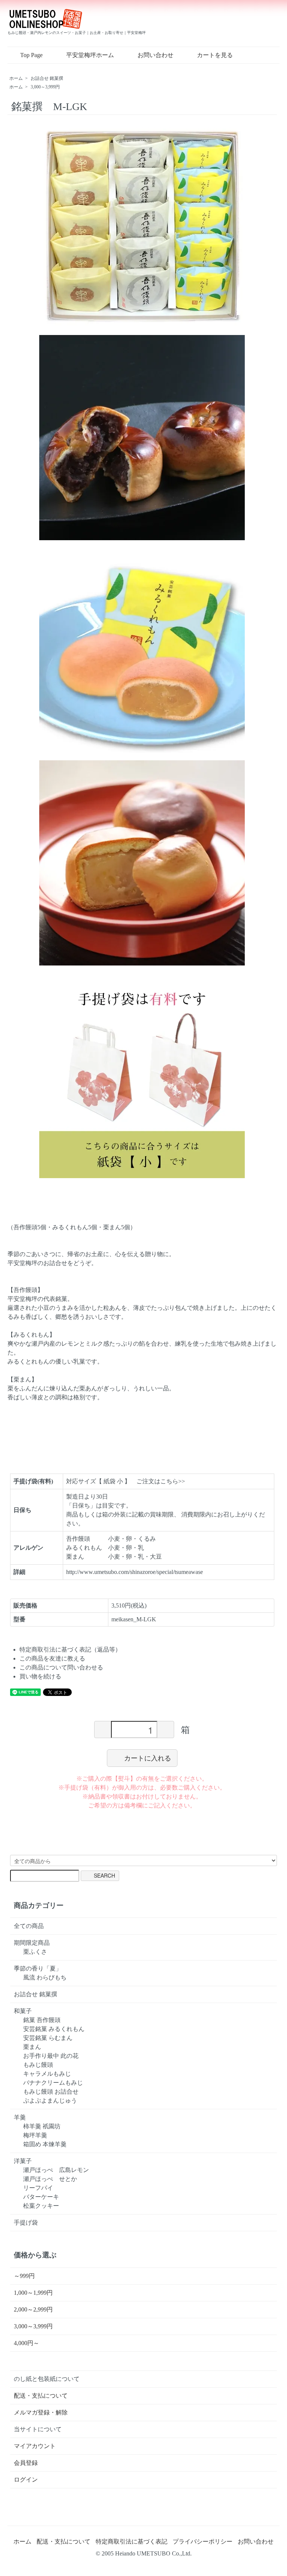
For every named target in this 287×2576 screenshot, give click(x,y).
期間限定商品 (32, 1943)
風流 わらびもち (45, 1977)
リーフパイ (38, 2188)
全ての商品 (29, 1926)
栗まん (32, 2047)
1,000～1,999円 (33, 2293)
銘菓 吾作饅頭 (42, 2020)
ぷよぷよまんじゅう (50, 2101)
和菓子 (23, 2011)
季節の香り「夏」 (38, 1968)
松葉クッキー (41, 2206)
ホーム (16, 78)
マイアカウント (35, 2446)
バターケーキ (41, 2197)
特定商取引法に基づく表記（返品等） (70, 1649)
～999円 (24, 2276)
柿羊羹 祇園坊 (42, 2126)
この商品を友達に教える (52, 1658)
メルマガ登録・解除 (41, 2412)
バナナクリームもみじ (53, 2083)
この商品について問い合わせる (61, 1667)
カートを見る (215, 55)
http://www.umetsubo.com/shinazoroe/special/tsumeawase (135, 1572)
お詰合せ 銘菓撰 (47, 78)
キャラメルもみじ (47, 2074)
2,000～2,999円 (33, 2309)
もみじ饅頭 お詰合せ (51, 2092)
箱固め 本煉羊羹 (45, 2144)
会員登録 (26, 2463)
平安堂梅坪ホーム (90, 55)
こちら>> (173, 1481)
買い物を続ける (40, 1676)
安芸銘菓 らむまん (48, 2038)
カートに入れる (148, 1758)
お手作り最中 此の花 (51, 2056)
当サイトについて (38, 2429)
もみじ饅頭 (38, 2065)
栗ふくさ (35, 1952)
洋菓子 (23, 2161)
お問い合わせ (155, 55)
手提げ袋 (26, 2223)
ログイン (26, 2480)
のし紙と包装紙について (47, 2379)
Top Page (31, 55)
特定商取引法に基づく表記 (132, 2541)
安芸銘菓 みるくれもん (54, 2029)
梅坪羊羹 (35, 2135)
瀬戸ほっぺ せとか (50, 2179)
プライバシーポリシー (203, 2541)
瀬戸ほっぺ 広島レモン (56, 2170)
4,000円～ (27, 2343)
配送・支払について (41, 2396)
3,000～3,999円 (45, 87)
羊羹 (20, 2117)
